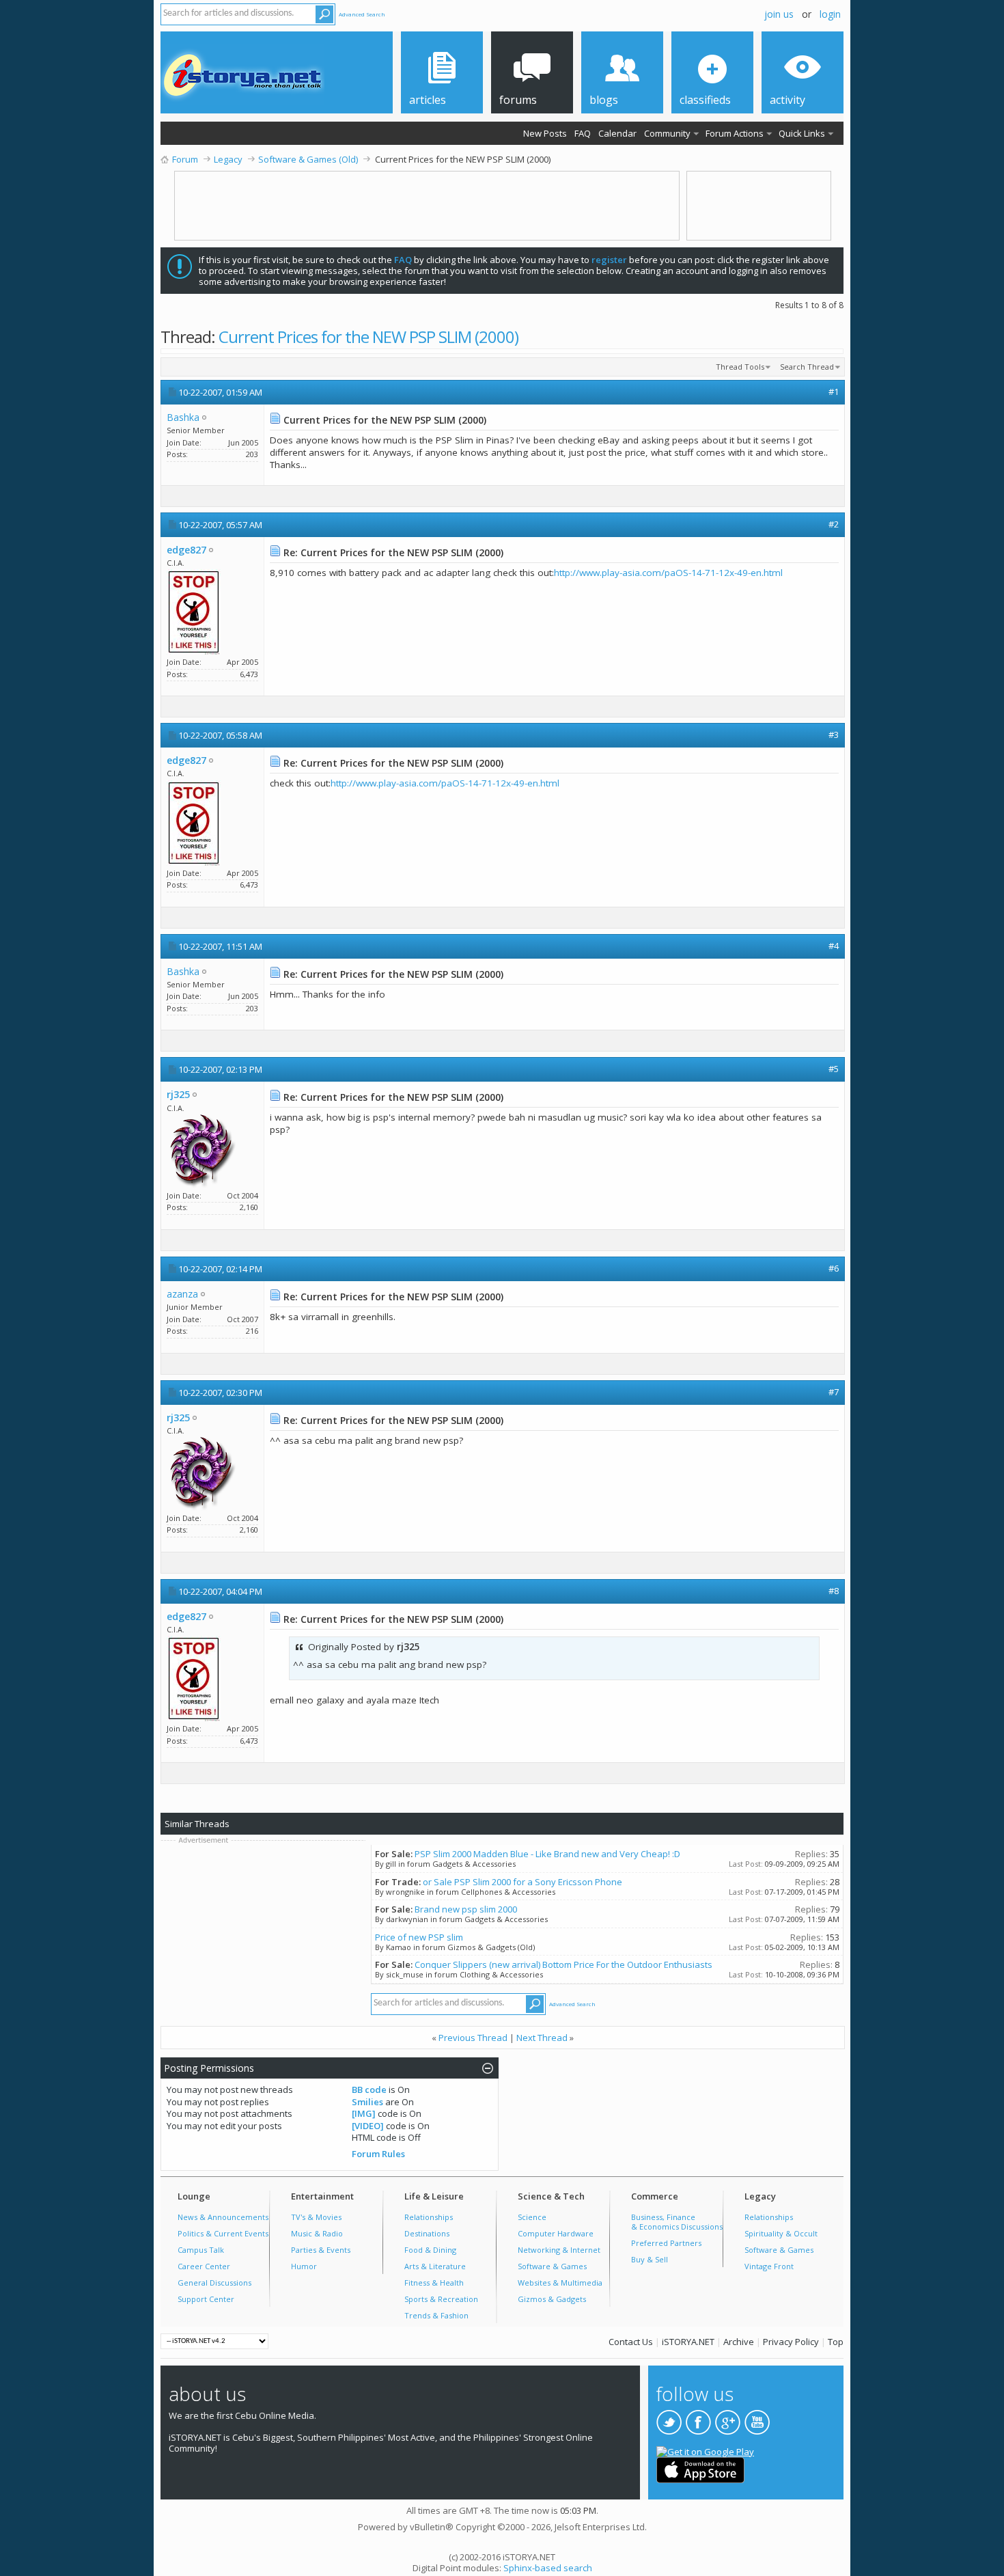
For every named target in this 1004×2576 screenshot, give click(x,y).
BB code (369, 2089)
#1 (834, 392)
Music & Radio (317, 2233)
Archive (739, 2342)
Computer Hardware (556, 2233)
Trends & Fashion (436, 2315)
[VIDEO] (368, 2126)
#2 (834, 524)
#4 (834, 946)
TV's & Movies (316, 2217)
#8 (834, 1591)
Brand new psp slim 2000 (466, 1909)
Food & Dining (430, 2250)
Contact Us (631, 2342)
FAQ (583, 133)
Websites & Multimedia (560, 2283)
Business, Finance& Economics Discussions (677, 2222)
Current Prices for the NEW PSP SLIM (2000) (368, 337)
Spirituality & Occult (781, 2233)
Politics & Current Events (223, 2233)
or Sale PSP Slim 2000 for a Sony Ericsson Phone (522, 1882)
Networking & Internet (559, 2250)
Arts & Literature (435, 2266)
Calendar (617, 133)
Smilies (367, 2102)
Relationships (429, 2217)
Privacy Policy (791, 2342)
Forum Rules (378, 2154)
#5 (834, 1069)
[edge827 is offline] (194, 612)
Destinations (427, 2233)
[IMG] (364, 2113)
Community (667, 133)
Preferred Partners (666, 2243)
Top (836, 2342)
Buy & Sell (650, 2259)
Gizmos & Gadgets (552, 2299)
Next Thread (542, 2038)
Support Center (206, 2299)
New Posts (545, 133)
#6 (834, 1268)
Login (830, 14)
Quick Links (802, 133)
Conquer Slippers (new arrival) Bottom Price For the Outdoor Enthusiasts (563, 1964)
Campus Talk (201, 2250)
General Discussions (214, 2283)
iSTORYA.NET (688, 2342)
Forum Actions (735, 133)
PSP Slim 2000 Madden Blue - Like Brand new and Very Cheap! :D (547, 1854)
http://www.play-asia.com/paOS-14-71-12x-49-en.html (668, 573)
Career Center (204, 2266)
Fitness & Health (434, 2283)
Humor (304, 2266)
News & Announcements (223, 2217)
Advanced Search (362, 14)
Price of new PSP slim (419, 1937)
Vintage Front (769, 2266)
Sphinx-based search (548, 2568)
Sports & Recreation (441, 2299)
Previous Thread (473, 2038)
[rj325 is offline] (201, 1151)
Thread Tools (740, 367)
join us (779, 14)
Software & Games (552, 2266)
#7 (834, 1392)
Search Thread (807, 367)
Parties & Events (321, 2250)
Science (532, 2217)
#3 (834, 735)
